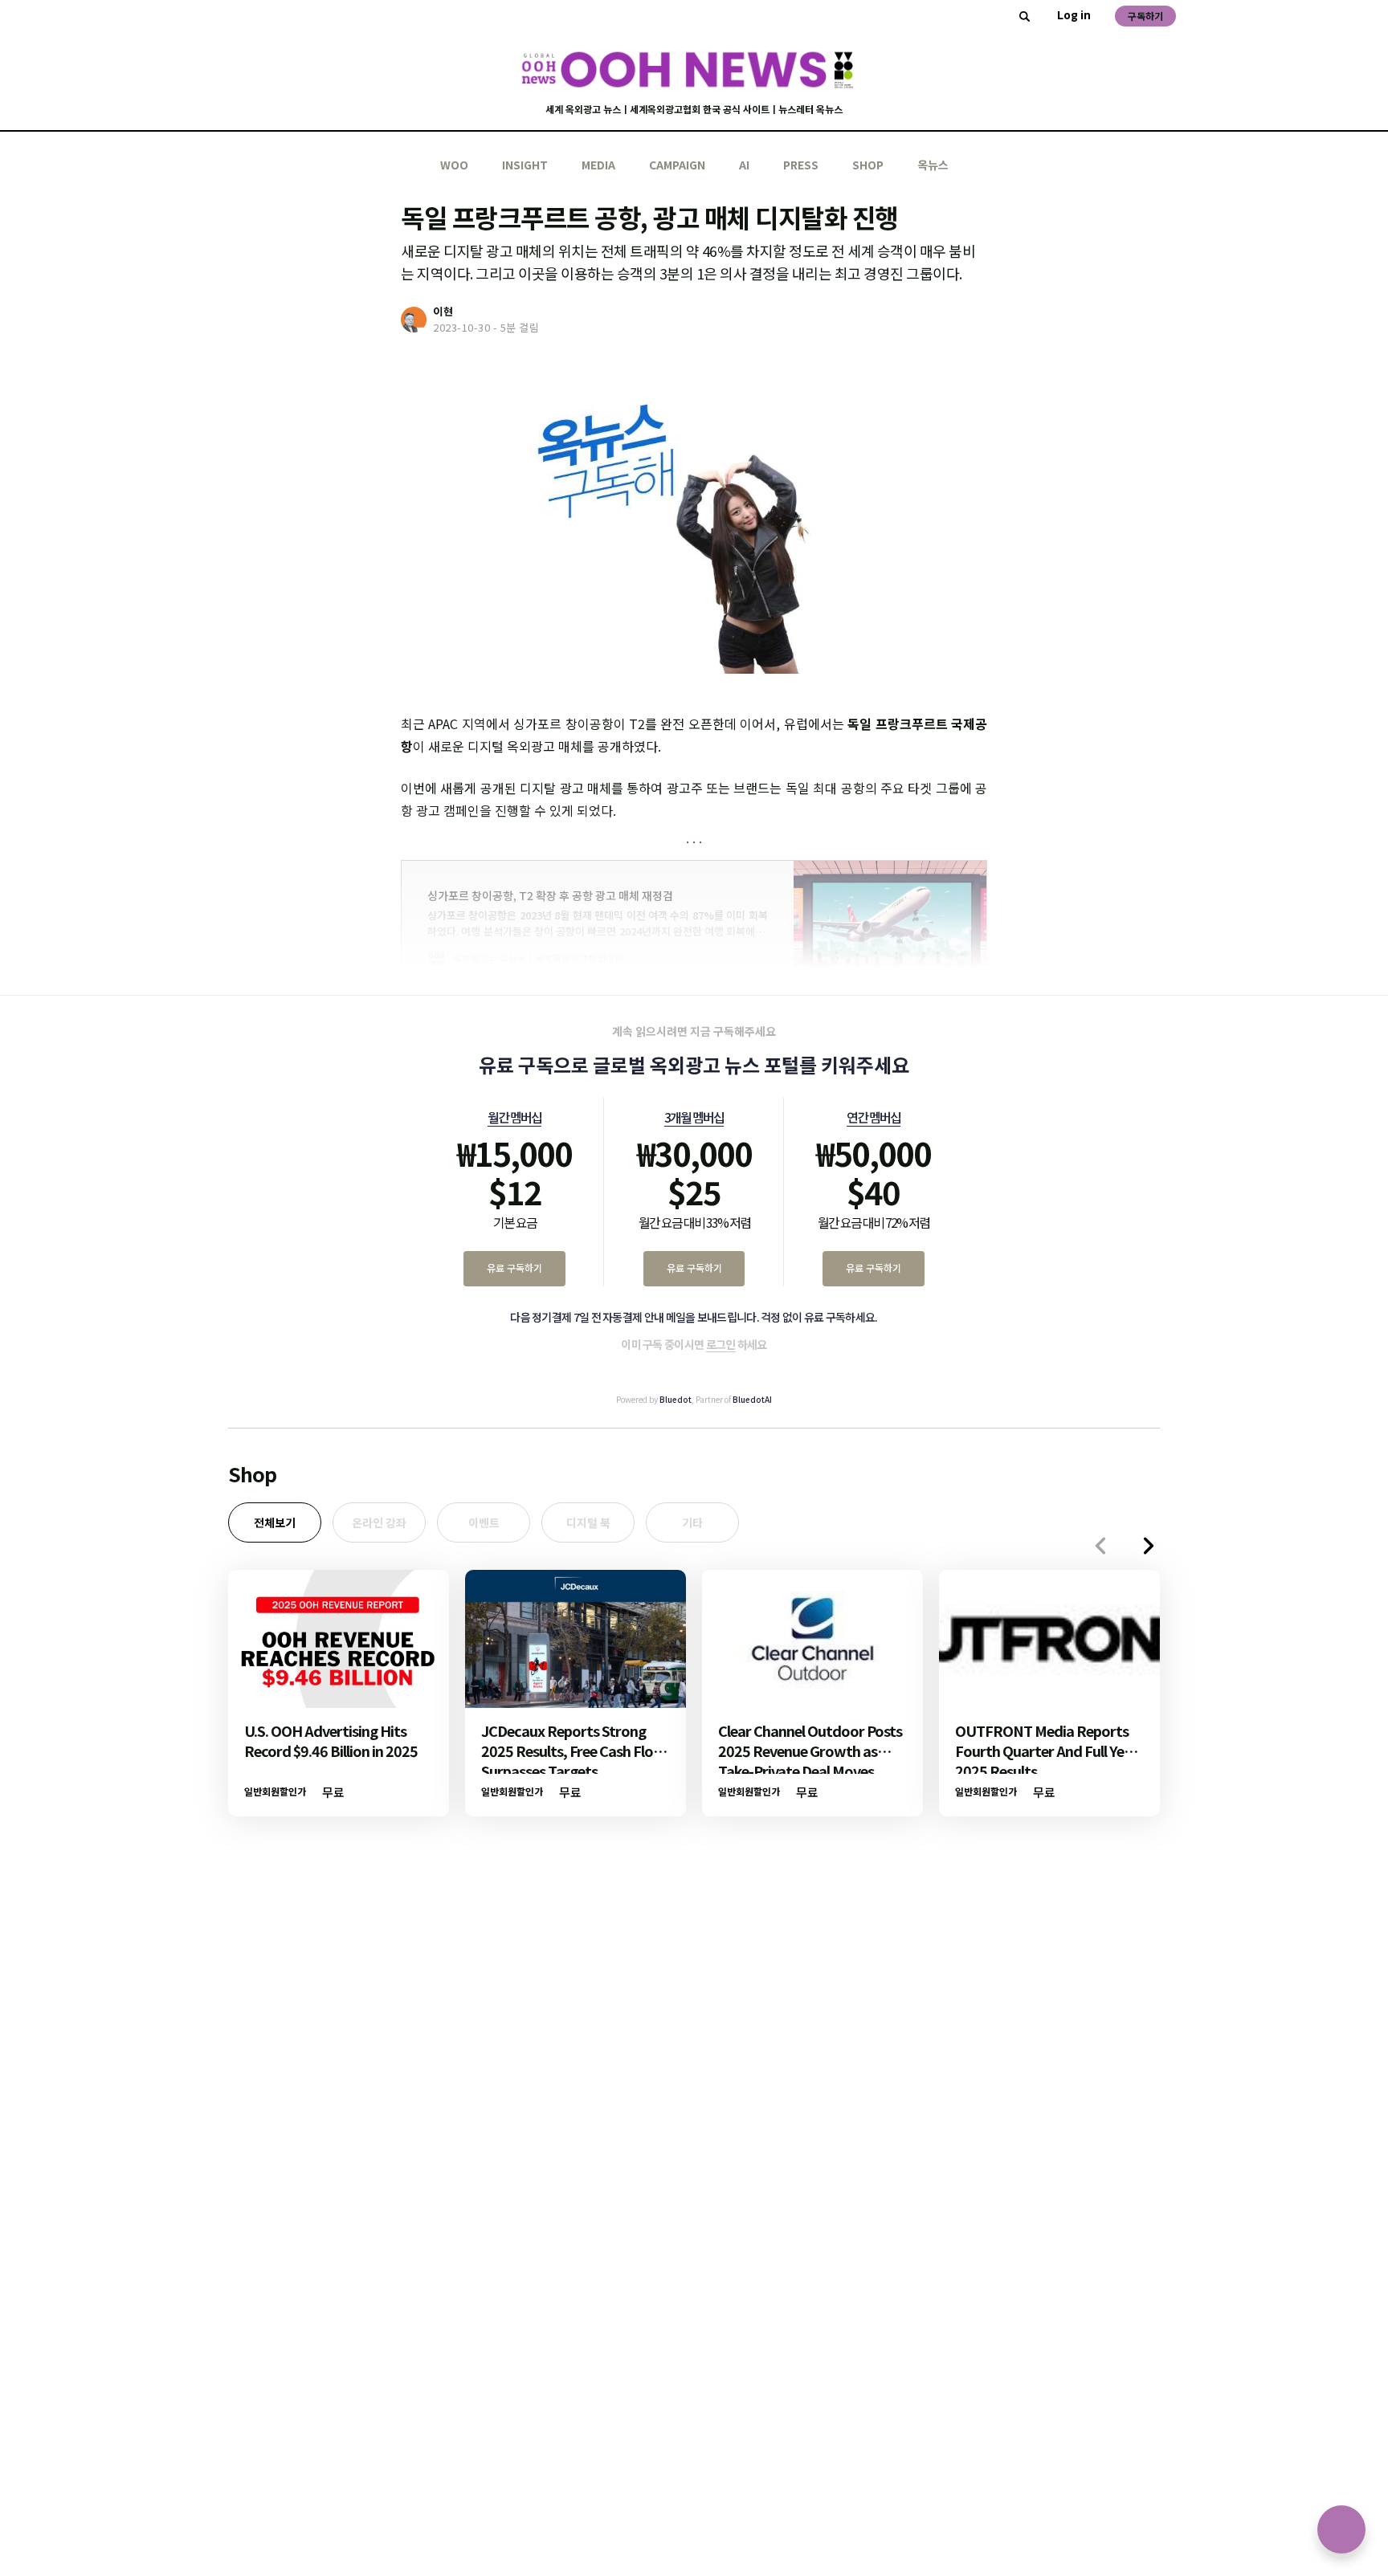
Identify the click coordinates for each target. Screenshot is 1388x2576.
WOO (454, 165)
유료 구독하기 (514, 1268)
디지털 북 (588, 1522)
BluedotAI (752, 1399)
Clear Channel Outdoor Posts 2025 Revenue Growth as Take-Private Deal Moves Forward (810, 1761)
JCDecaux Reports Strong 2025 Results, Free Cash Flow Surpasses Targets (573, 1751)
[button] (1149, 1546)
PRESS (801, 165)
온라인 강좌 (379, 1522)
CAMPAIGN (677, 165)
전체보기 (275, 1522)
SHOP (868, 165)
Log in (1074, 14)
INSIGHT (525, 165)
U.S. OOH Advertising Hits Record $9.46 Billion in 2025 (331, 1740)
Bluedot (676, 1399)
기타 (692, 1522)
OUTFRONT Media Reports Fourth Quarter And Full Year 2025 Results (1046, 1751)
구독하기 (1145, 16)
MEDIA (598, 165)
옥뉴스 (933, 165)
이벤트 (484, 1522)
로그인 (721, 1344)
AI (744, 165)
